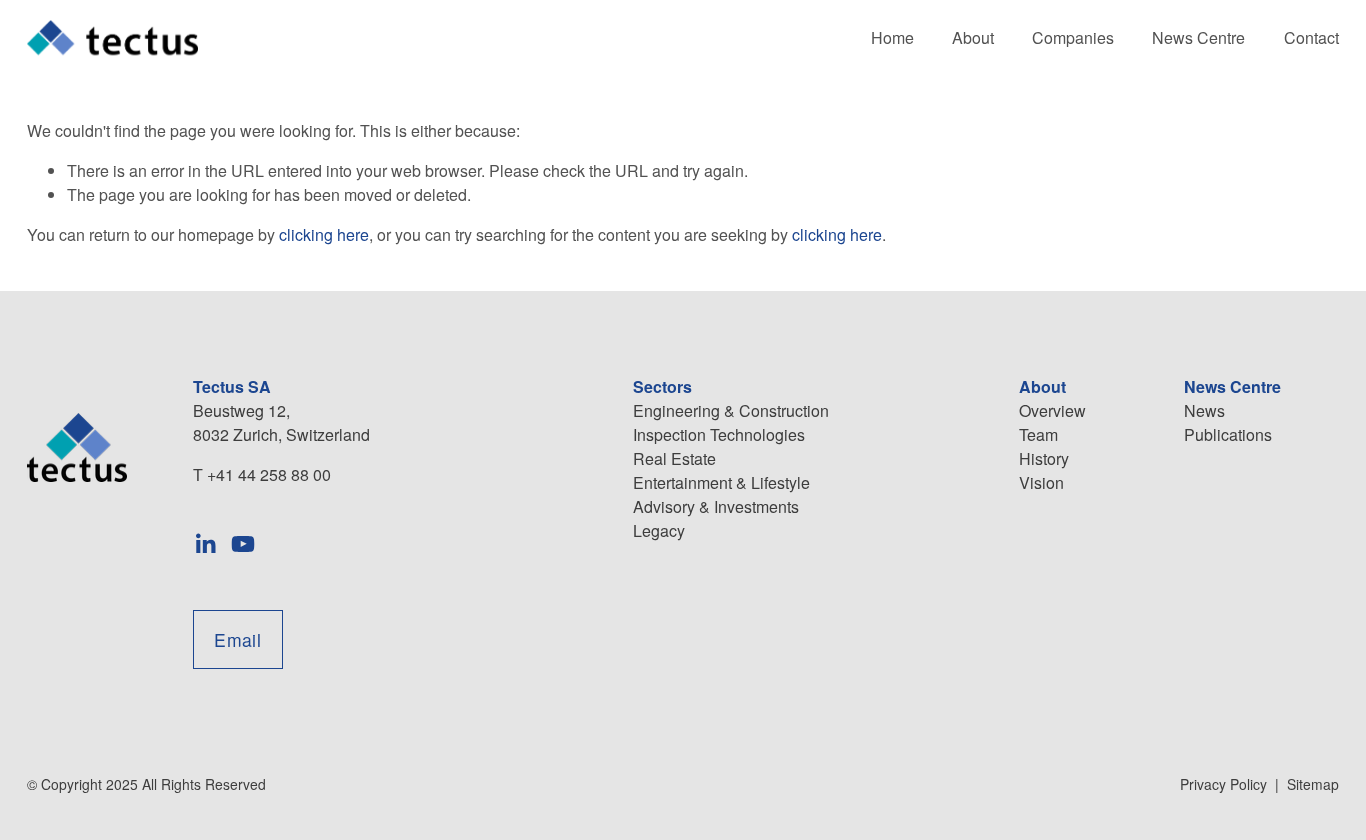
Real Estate (674, 458)
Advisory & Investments (716, 506)
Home (892, 37)
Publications (1228, 434)
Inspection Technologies (719, 434)
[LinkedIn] (205, 544)
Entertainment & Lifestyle (721, 482)
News (1204, 410)
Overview (1052, 410)
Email (237, 639)
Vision (1041, 482)
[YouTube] (243, 544)
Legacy (659, 530)
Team (1038, 434)
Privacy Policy (1223, 784)
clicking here (324, 234)
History (1044, 458)
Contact (1311, 37)
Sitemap (1313, 784)
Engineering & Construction (731, 410)
